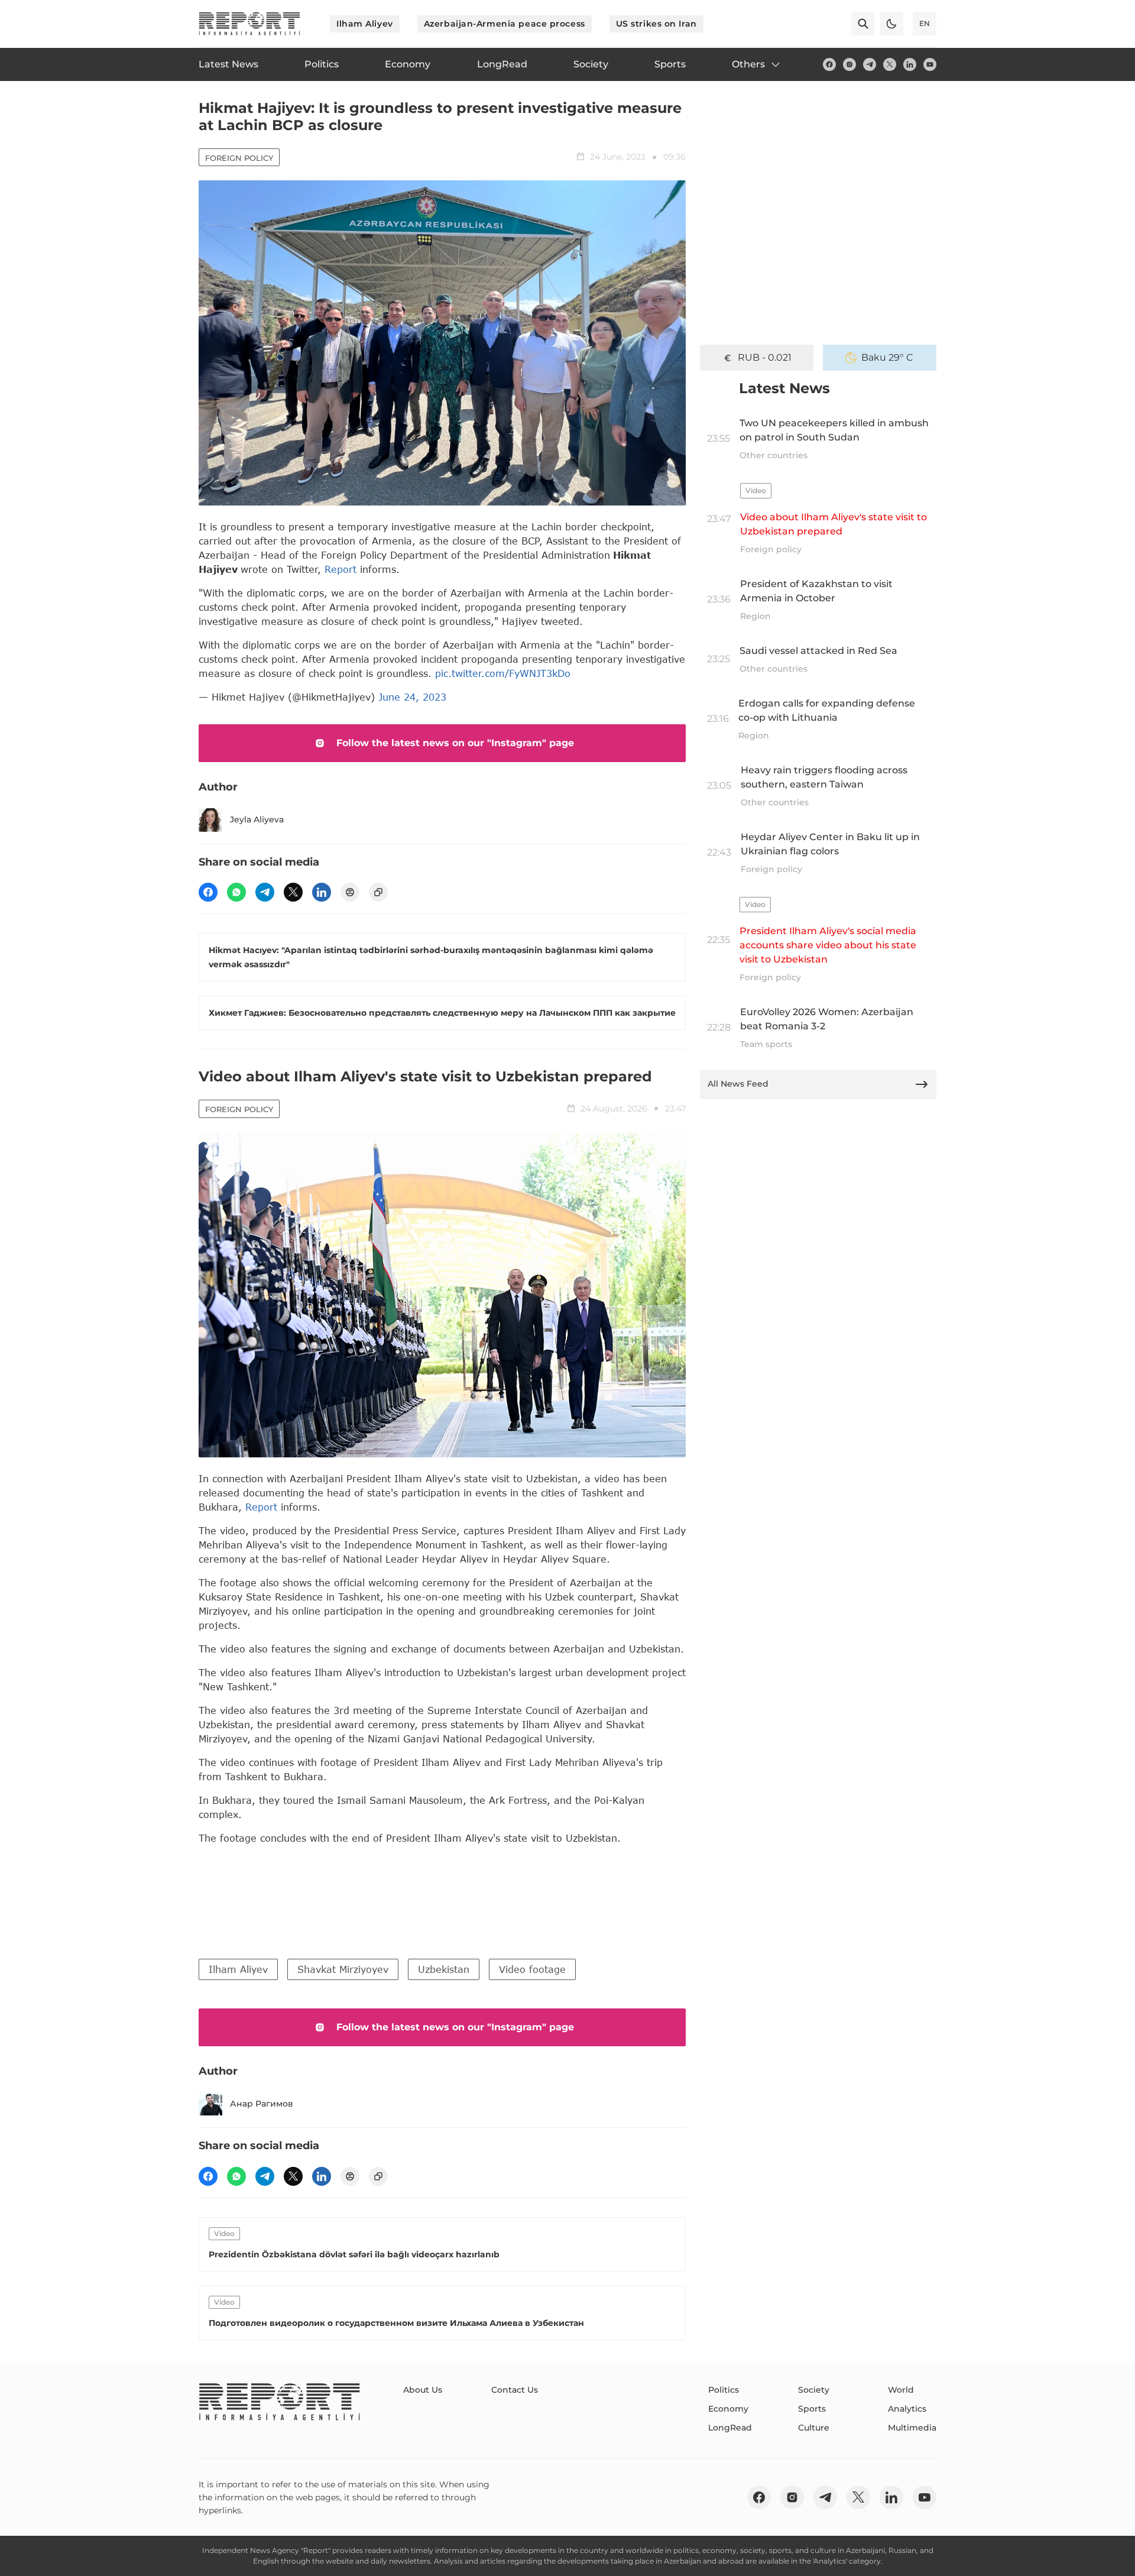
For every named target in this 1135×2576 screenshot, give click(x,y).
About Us (423, 2390)
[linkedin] (910, 64)
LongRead (730, 2428)
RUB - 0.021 (765, 357)
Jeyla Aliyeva (257, 819)
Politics (724, 2390)
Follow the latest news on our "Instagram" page (455, 743)
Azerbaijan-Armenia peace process (505, 24)
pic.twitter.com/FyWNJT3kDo (503, 673)
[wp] (236, 892)
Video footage (532, 1969)
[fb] (829, 64)
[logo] (249, 24)
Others (748, 64)
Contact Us (515, 2390)
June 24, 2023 (412, 697)
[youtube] (930, 64)
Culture (814, 2428)
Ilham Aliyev (365, 24)
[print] (350, 892)
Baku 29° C (887, 357)
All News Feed (738, 1084)
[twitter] (890, 64)
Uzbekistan (444, 1969)
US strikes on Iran (656, 24)
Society (814, 2390)
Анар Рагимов (262, 2104)
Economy (728, 2409)
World (901, 2390)
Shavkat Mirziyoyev (343, 1969)
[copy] (378, 892)
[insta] (849, 64)
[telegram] (870, 64)
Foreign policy (239, 158)
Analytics (907, 2409)
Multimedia (912, 2428)
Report (340, 569)
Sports (812, 2409)
